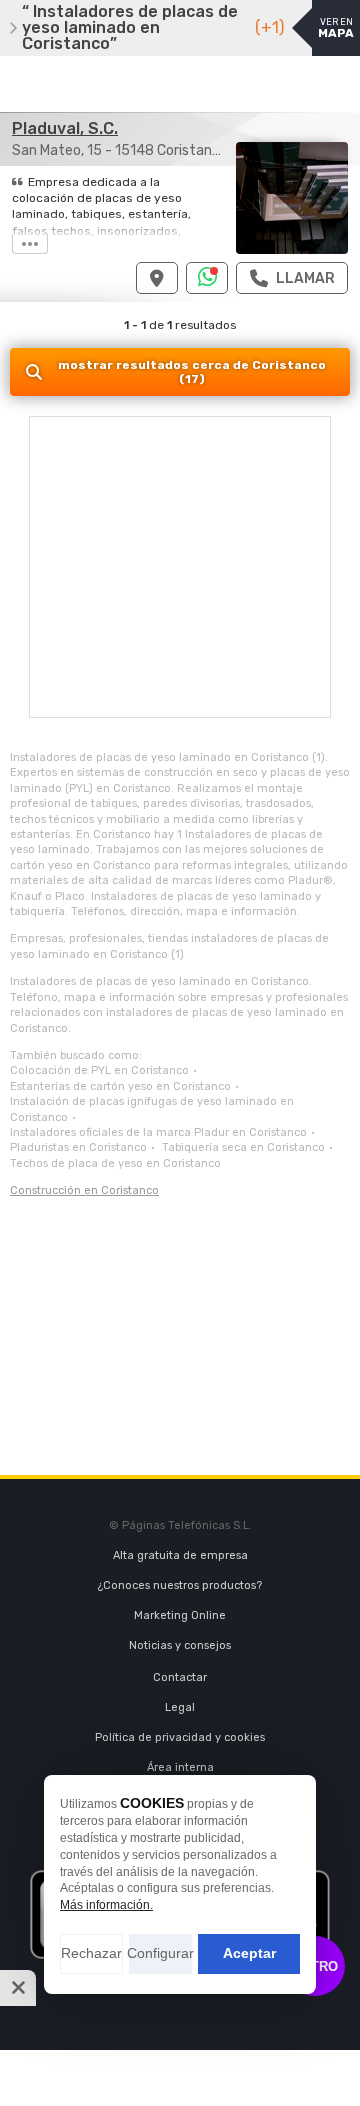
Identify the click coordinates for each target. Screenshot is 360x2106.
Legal (180, 1707)
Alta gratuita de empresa (180, 1555)
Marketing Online (180, 1615)
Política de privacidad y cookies (180, 1737)
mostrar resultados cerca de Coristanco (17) (192, 372)
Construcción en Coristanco (84, 1190)
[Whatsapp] (207, 278)
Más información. (106, 1905)
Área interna (180, 1767)
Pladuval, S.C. (65, 128)
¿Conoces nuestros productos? (180, 1585)
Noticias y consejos (180, 1645)
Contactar (180, 1677)
